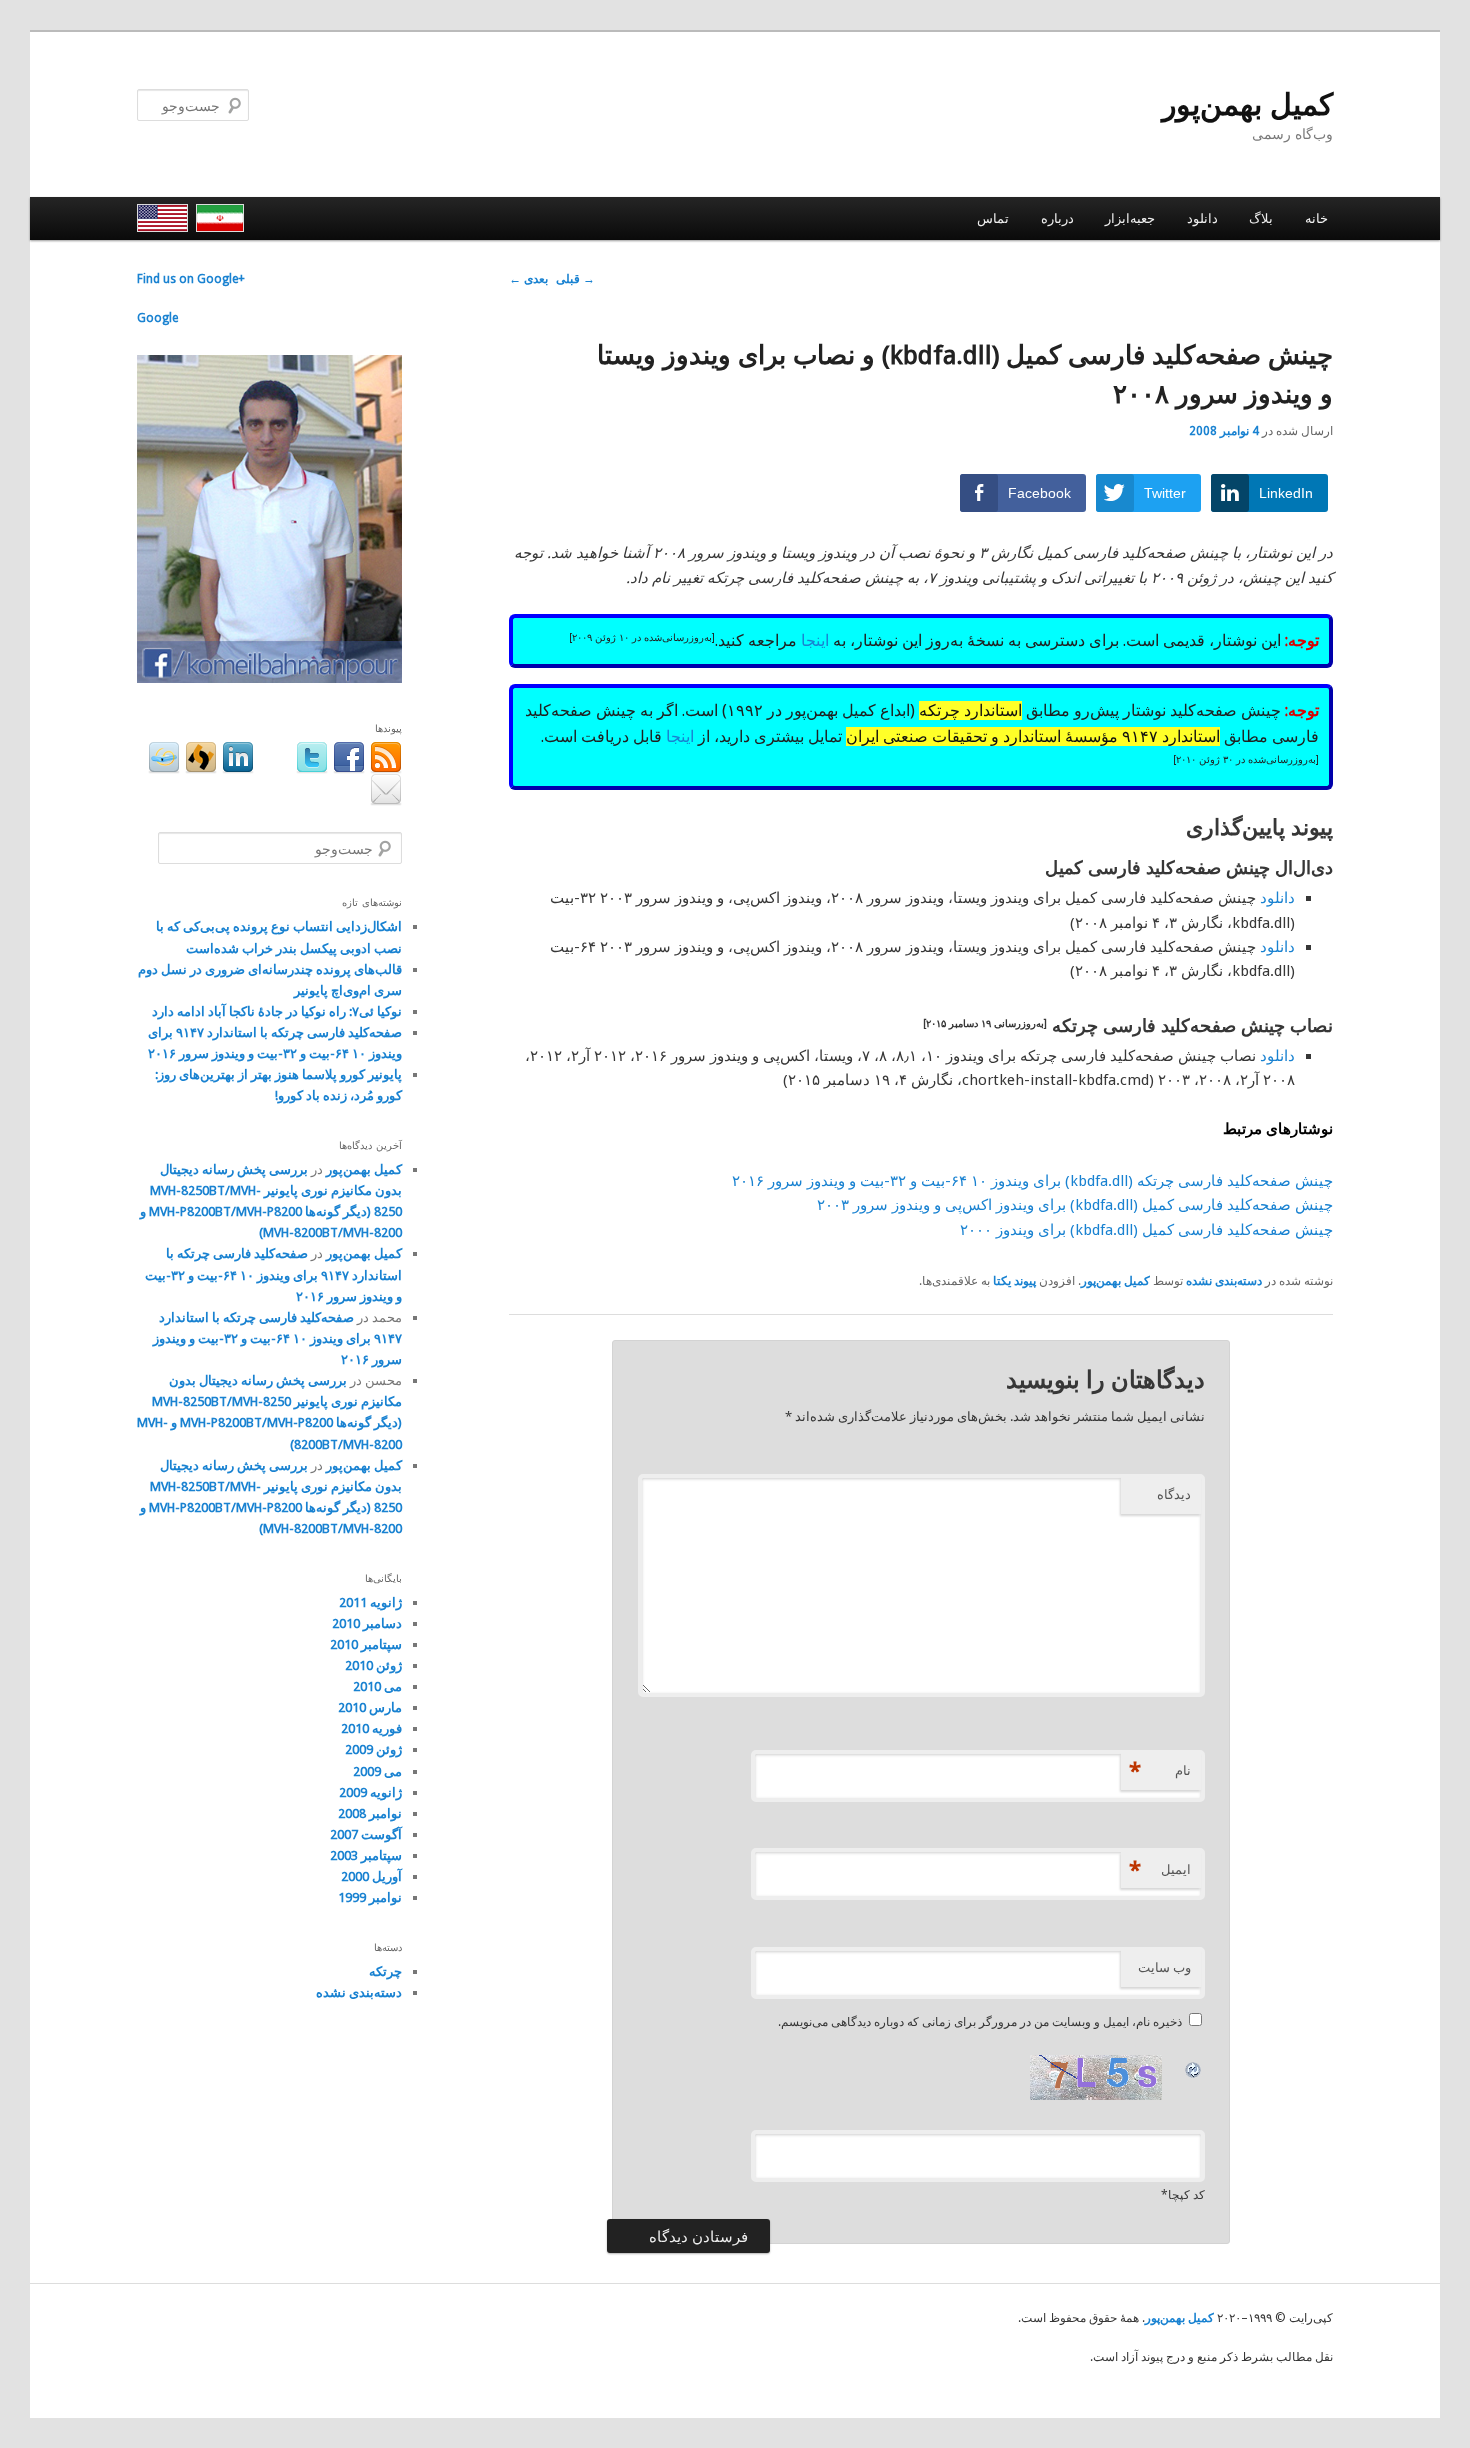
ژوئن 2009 (373, 1749)
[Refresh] (1194, 2067)
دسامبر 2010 (367, 1623)
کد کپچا (1186, 2195)
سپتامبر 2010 (366, 1644)
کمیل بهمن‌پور (1247, 104)
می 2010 (377, 1686)
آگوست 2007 (366, 1834)
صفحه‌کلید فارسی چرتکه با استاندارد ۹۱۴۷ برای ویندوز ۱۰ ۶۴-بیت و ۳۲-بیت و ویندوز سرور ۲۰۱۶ (273, 1274)
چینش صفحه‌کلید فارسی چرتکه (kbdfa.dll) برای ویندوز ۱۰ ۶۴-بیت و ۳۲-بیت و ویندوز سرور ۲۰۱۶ (1032, 1181)
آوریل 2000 (371, 1876)
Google (157, 318)
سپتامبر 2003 (366, 1855)
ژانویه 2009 (370, 1792)
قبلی (575, 279)
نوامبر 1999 (370, 1897)
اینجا (815, 640)
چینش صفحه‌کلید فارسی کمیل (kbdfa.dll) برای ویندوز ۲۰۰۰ (1146, 1230)
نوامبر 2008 (370, 1813)
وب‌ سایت (1164, 1967)
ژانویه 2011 (370, 1602)
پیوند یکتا (1014, 1281)
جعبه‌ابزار (1130, 218)
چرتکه (385, 1971)
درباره (1057, 218)
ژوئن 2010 (373, 1665)
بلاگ (1261, 218)
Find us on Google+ (191, 279)
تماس (993, 218)
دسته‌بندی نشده (1224, 1281)
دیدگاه (1174, 1494)
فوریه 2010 (371, 1728)
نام (1160, 1770)
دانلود (1202, 218)
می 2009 (377, 1771)
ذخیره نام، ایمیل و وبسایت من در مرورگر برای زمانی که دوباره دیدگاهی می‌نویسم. (980, 2022)
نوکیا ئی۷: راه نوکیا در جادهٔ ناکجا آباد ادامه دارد (277, 1011)
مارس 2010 (370, 1707)
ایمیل (1160, 1869)
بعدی (528, 279)
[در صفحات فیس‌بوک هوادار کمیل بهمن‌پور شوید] (269, 679)
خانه (1316, 218)
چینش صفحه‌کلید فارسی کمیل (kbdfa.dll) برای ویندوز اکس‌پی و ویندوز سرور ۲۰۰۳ (1075, 1205)
